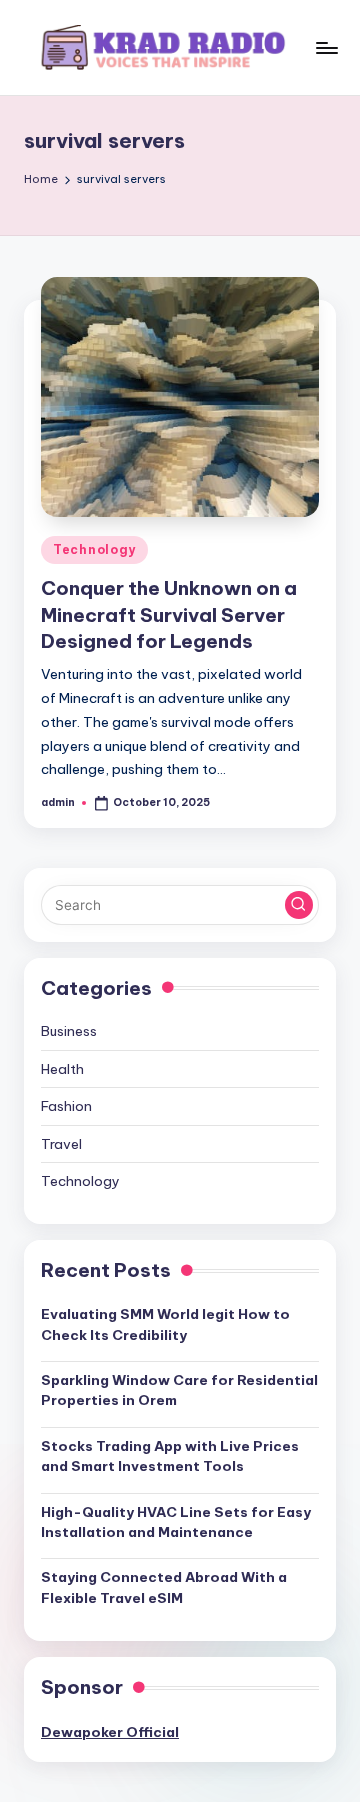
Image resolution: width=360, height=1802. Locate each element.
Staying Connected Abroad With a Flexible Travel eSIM (164, 1587)
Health (62, 1069)
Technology (94, 549)
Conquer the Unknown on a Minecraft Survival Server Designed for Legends (169, 615)
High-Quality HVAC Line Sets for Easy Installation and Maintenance (176, 1522)
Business (69, 1031)
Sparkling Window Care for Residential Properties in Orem (179, 1390)
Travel (61, 1144)
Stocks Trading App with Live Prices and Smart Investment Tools (170, 1456)
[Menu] (326, 47)
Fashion (66, 1106)
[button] (299, 905)
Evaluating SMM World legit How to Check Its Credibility (165, 1324)
